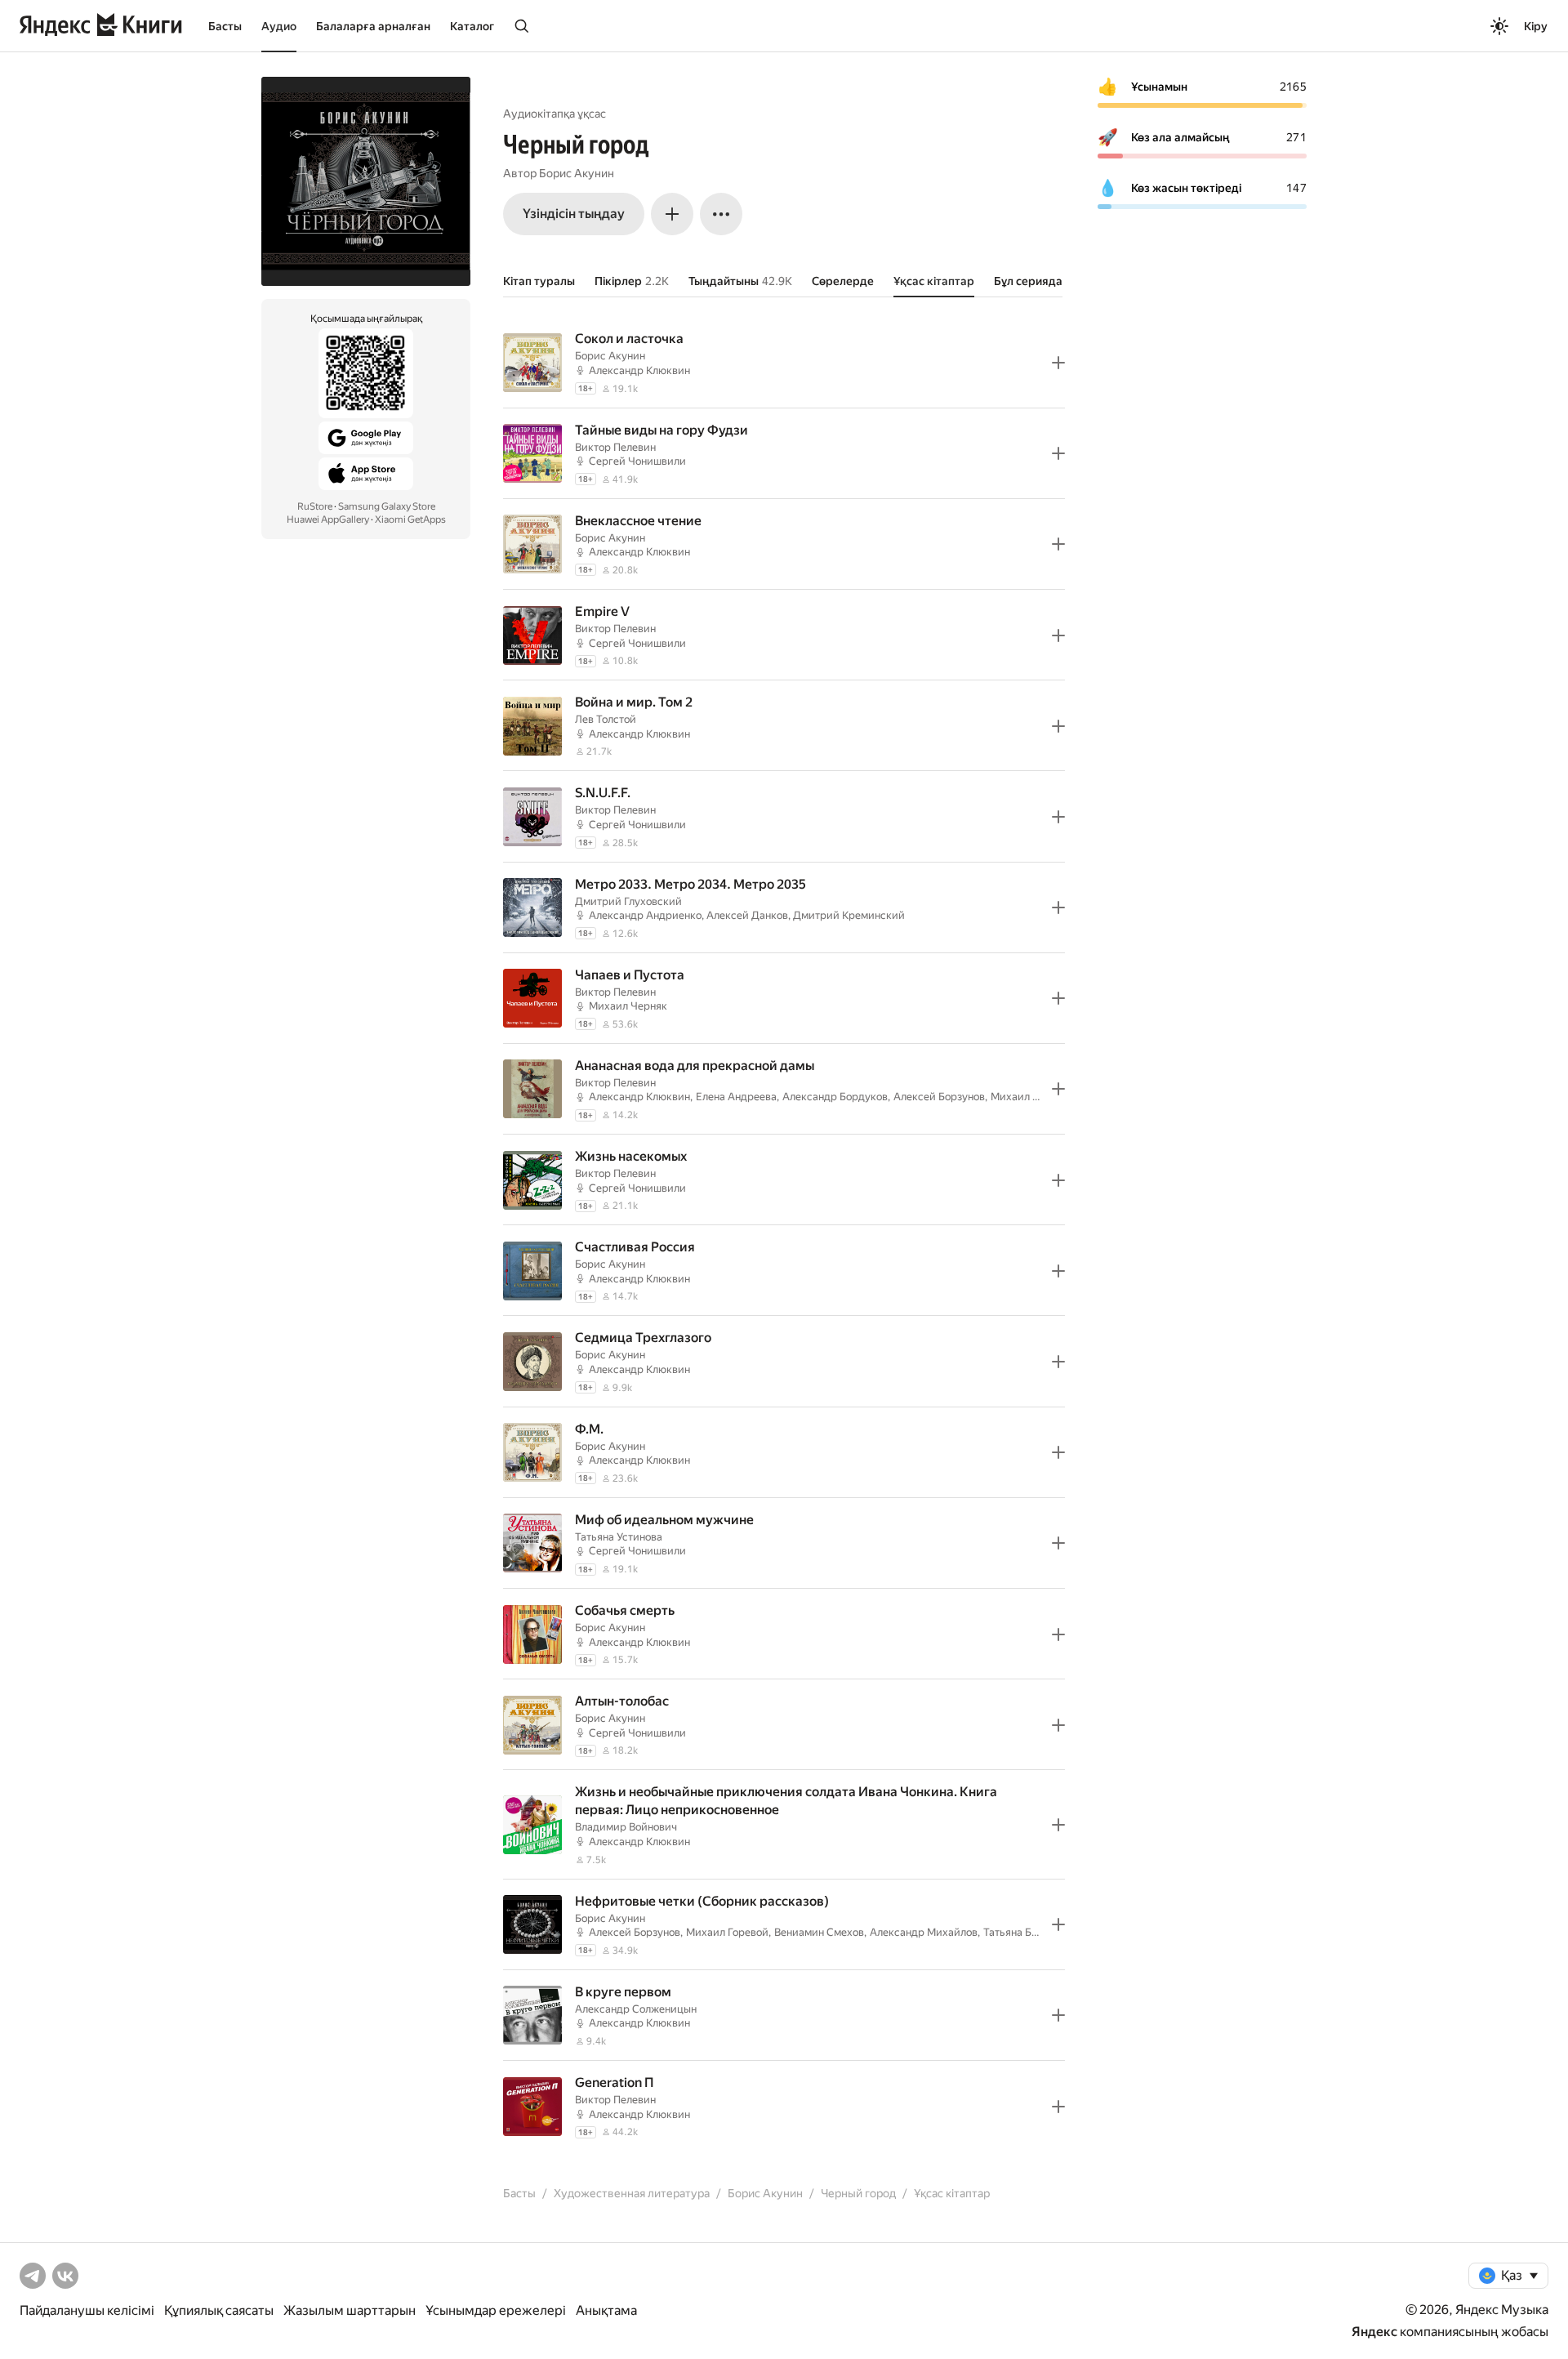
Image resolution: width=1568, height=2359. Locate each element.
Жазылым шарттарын (350, 2310)
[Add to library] (1058, 363)
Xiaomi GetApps (410, 520)
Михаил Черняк (628, 1006)
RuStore (315, 506)
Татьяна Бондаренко (1034, 1932)
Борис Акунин (577, 173)
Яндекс (1374, 2332)
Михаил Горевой (1032, 1097)
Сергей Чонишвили (637, 461)
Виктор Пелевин (615, 447)
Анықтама (606, 2310)
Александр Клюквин (639, 370)
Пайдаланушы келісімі (87, 2310)
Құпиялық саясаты (219, 2310)
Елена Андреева (736, 1097)
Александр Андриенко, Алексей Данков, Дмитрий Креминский (747, 915)
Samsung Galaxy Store (387, 506)
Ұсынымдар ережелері (496, 2310)
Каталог (472, 26)
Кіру (1536, 26)
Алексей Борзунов (939, 1097)
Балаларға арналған (373, 26)
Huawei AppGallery (328, 520)
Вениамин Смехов (819, 1932)
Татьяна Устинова (619, 1537)
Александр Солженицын (636, 2009)
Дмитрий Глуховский (628, 901)
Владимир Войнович (626, 1827)
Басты (225, 26)
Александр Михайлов (924, 1932)
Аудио (279, 26)
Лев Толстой (606, 719)
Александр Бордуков (835, 1097)
